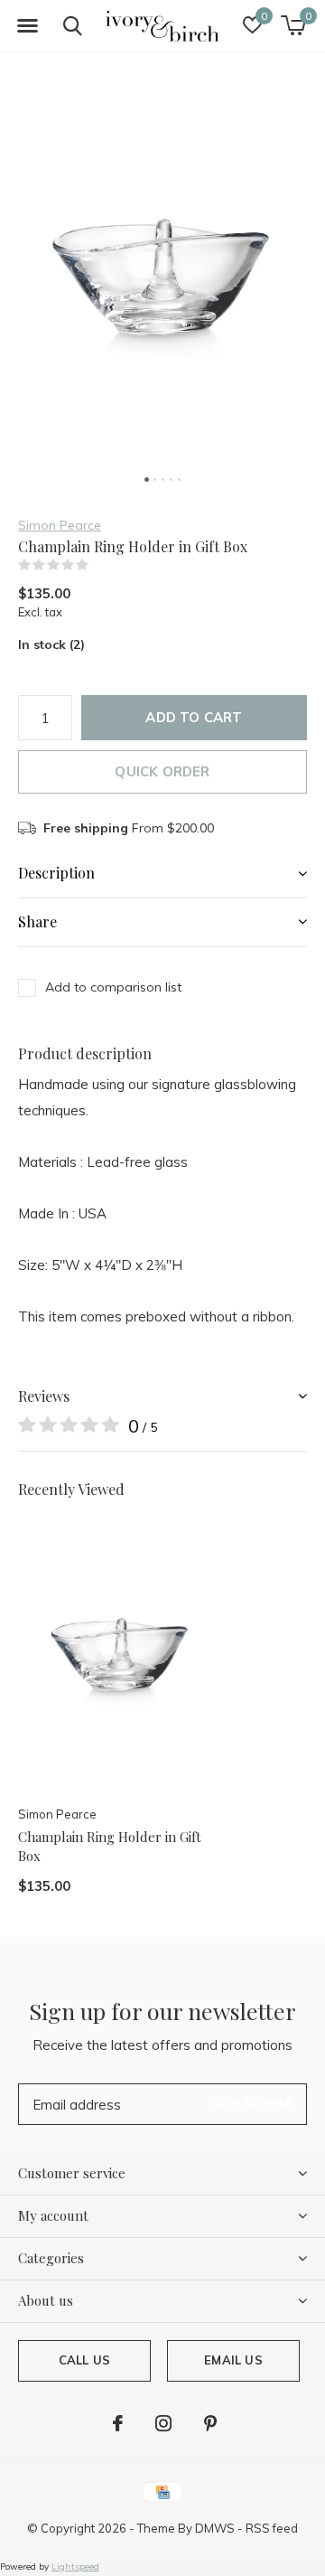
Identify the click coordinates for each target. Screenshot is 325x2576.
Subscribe (253, 2104)
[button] (27, 26)
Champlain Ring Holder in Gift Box (110, 1846)
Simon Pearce (60, 525)
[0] (293, 25)
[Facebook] (118, 2423)
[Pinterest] (210, 2423)
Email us (233, 2360)
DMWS (215, 2528)
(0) (100, 565)
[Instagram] (163, 2423)
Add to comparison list (113, 987)
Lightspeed (75, 2567)
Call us (84, 2360)
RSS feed (272, 2528)
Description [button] (56, 873)
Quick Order (162, 771)
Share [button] (37, 921)
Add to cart (194, 717)
